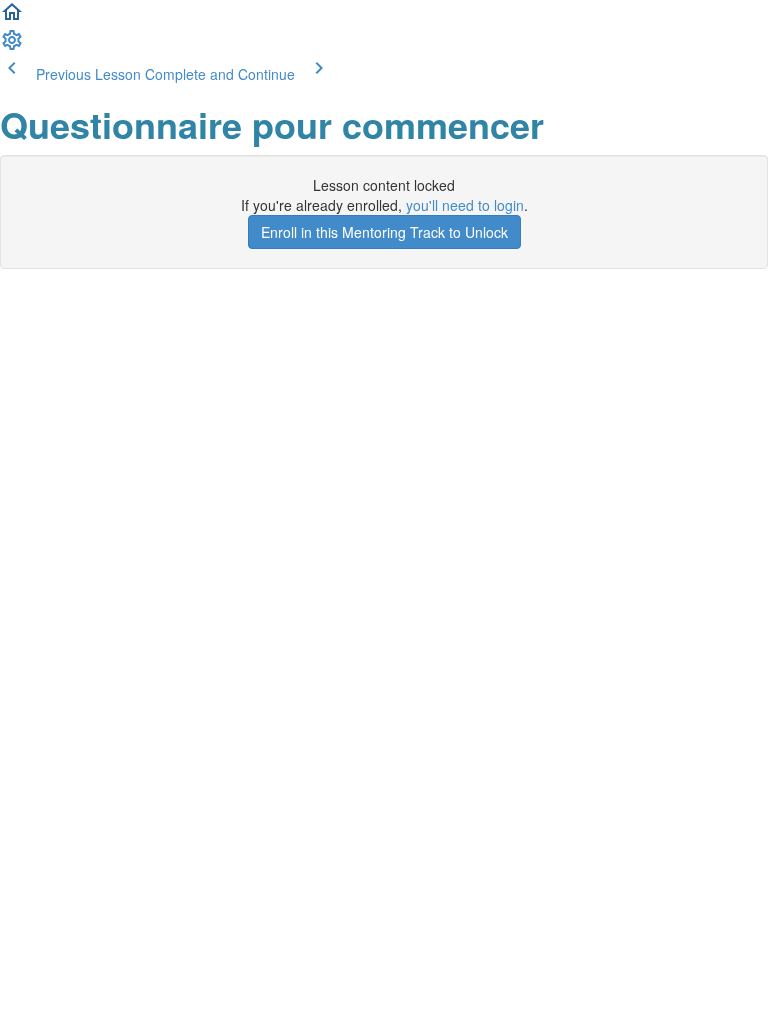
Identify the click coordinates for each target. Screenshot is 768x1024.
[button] (12, 18)
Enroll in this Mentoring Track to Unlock (384, 232)
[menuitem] (12, 46)
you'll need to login (465, 205)
